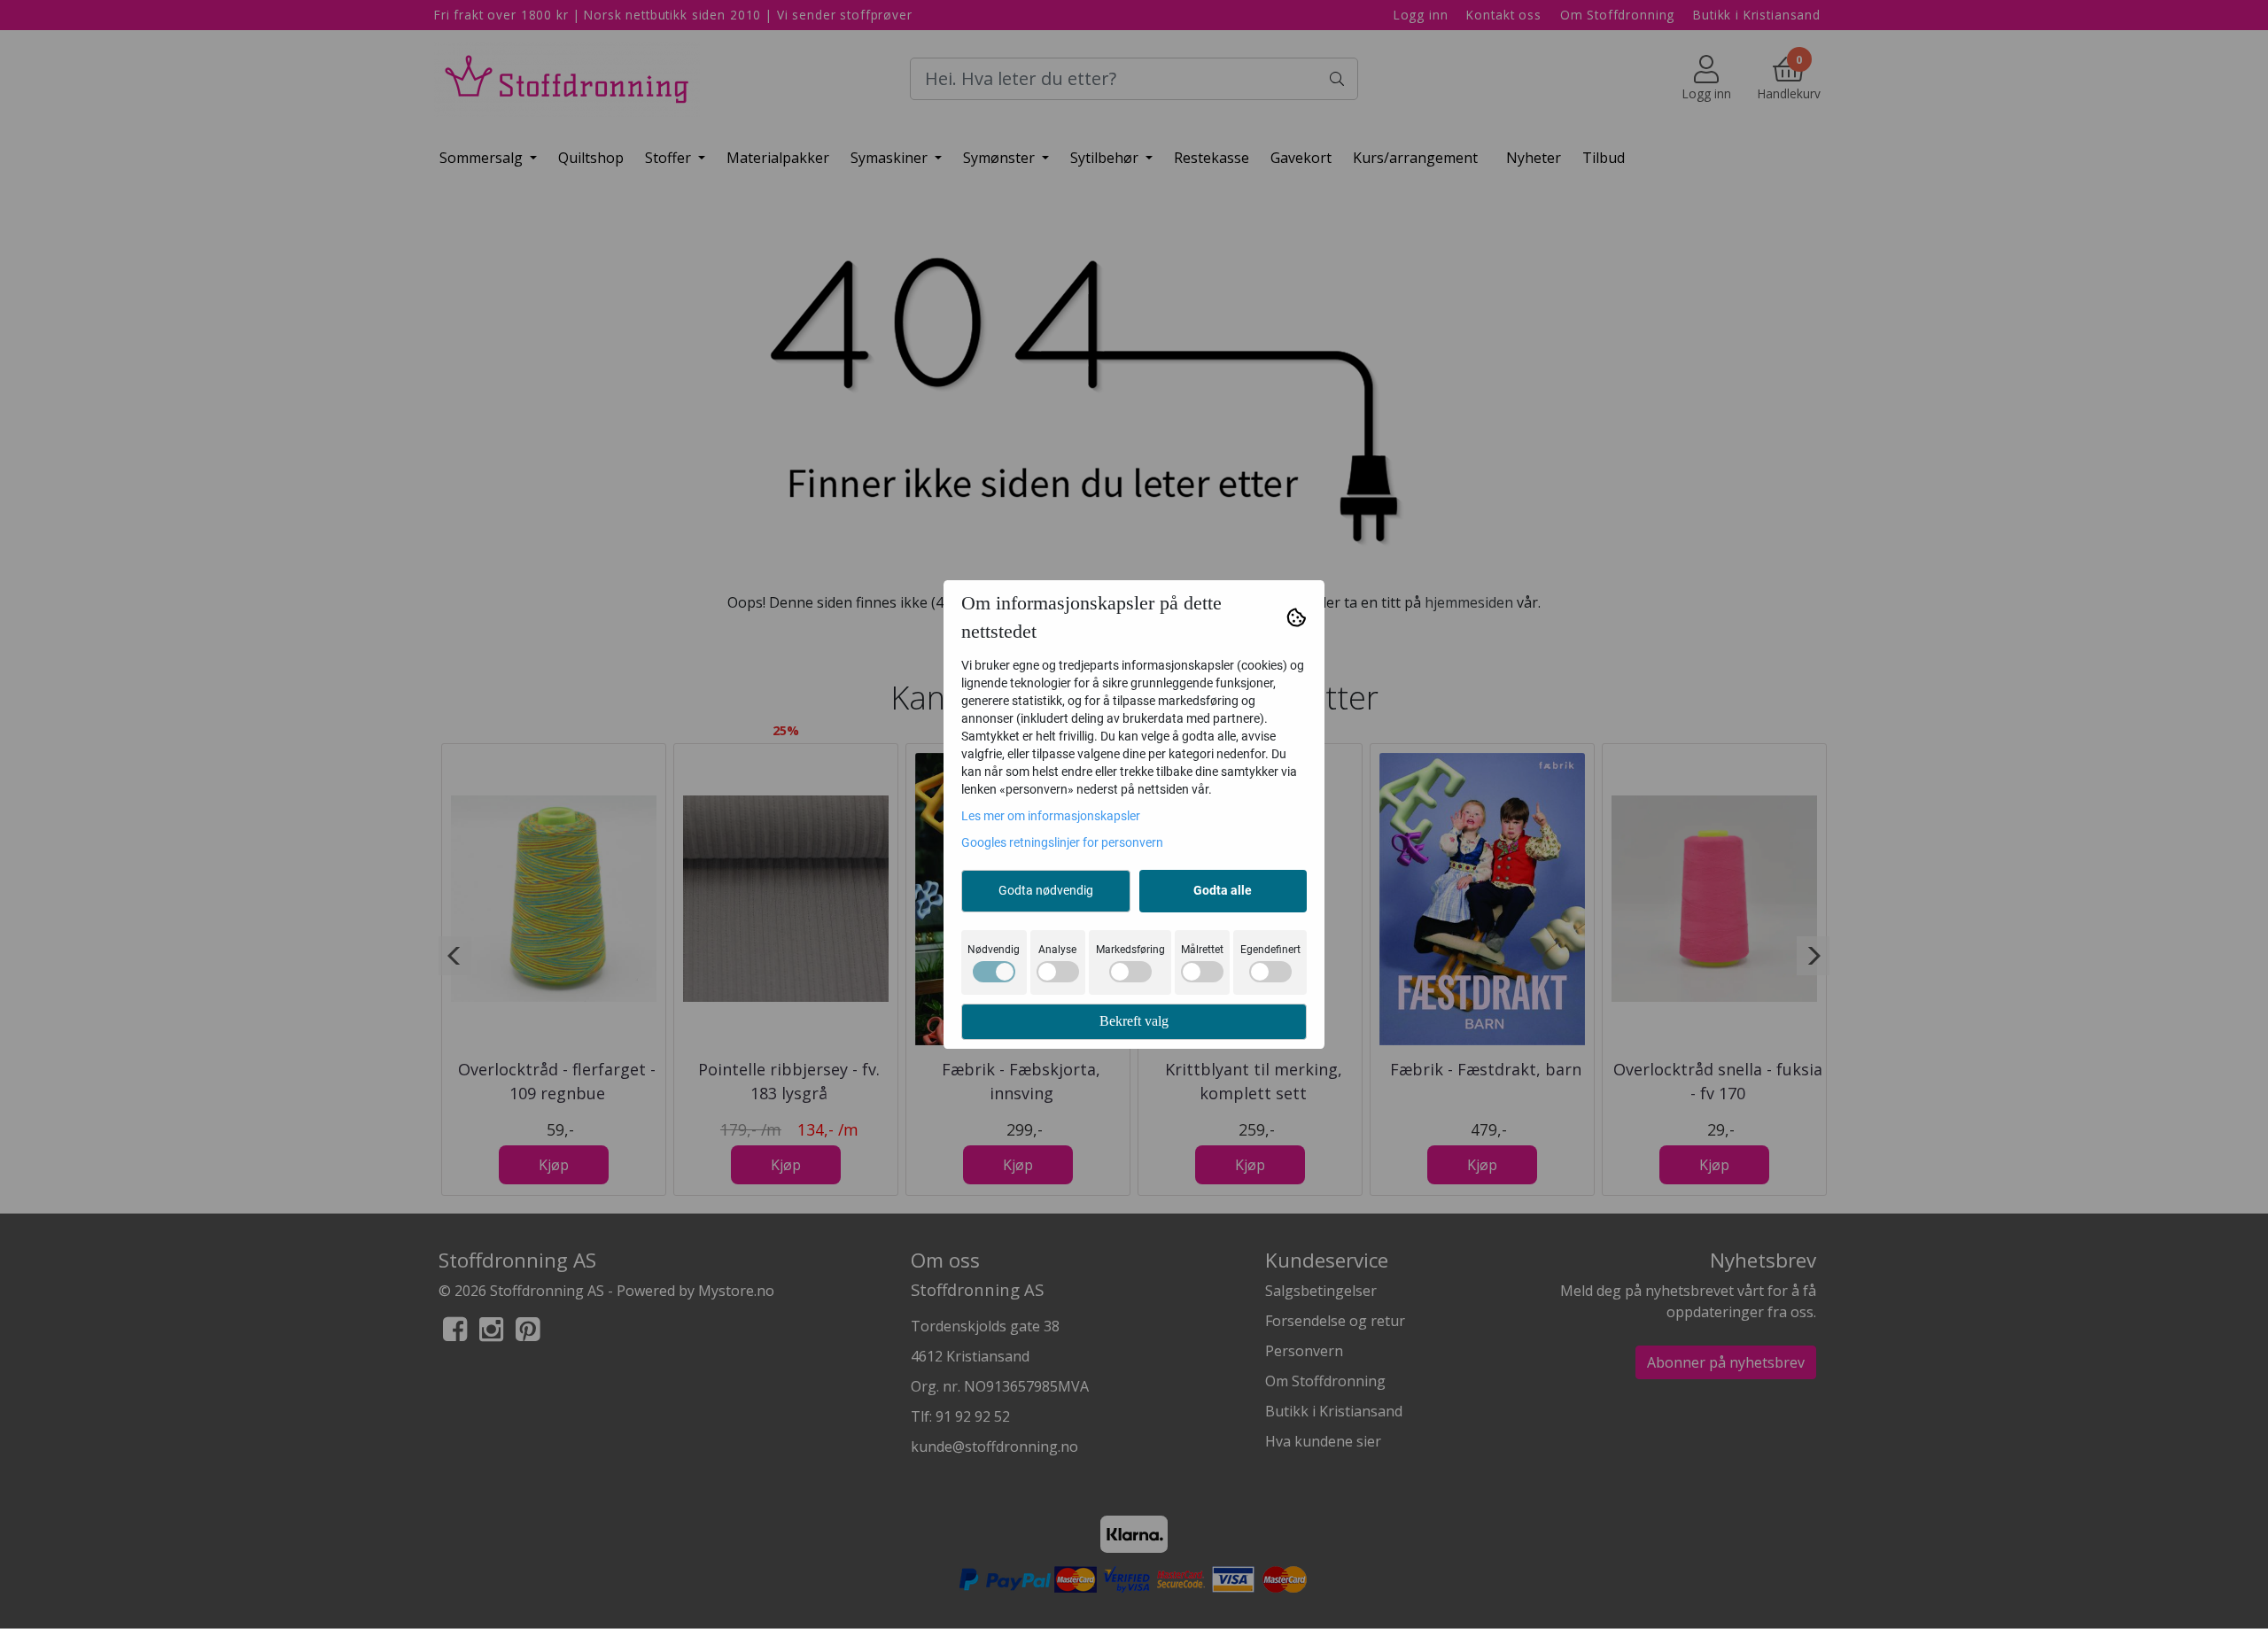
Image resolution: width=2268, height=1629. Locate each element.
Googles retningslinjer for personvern (1062, 842)
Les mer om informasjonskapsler (1051, 816)
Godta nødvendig (1046, 890)
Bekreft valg (1134, 1021)
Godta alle (1223, 890)
